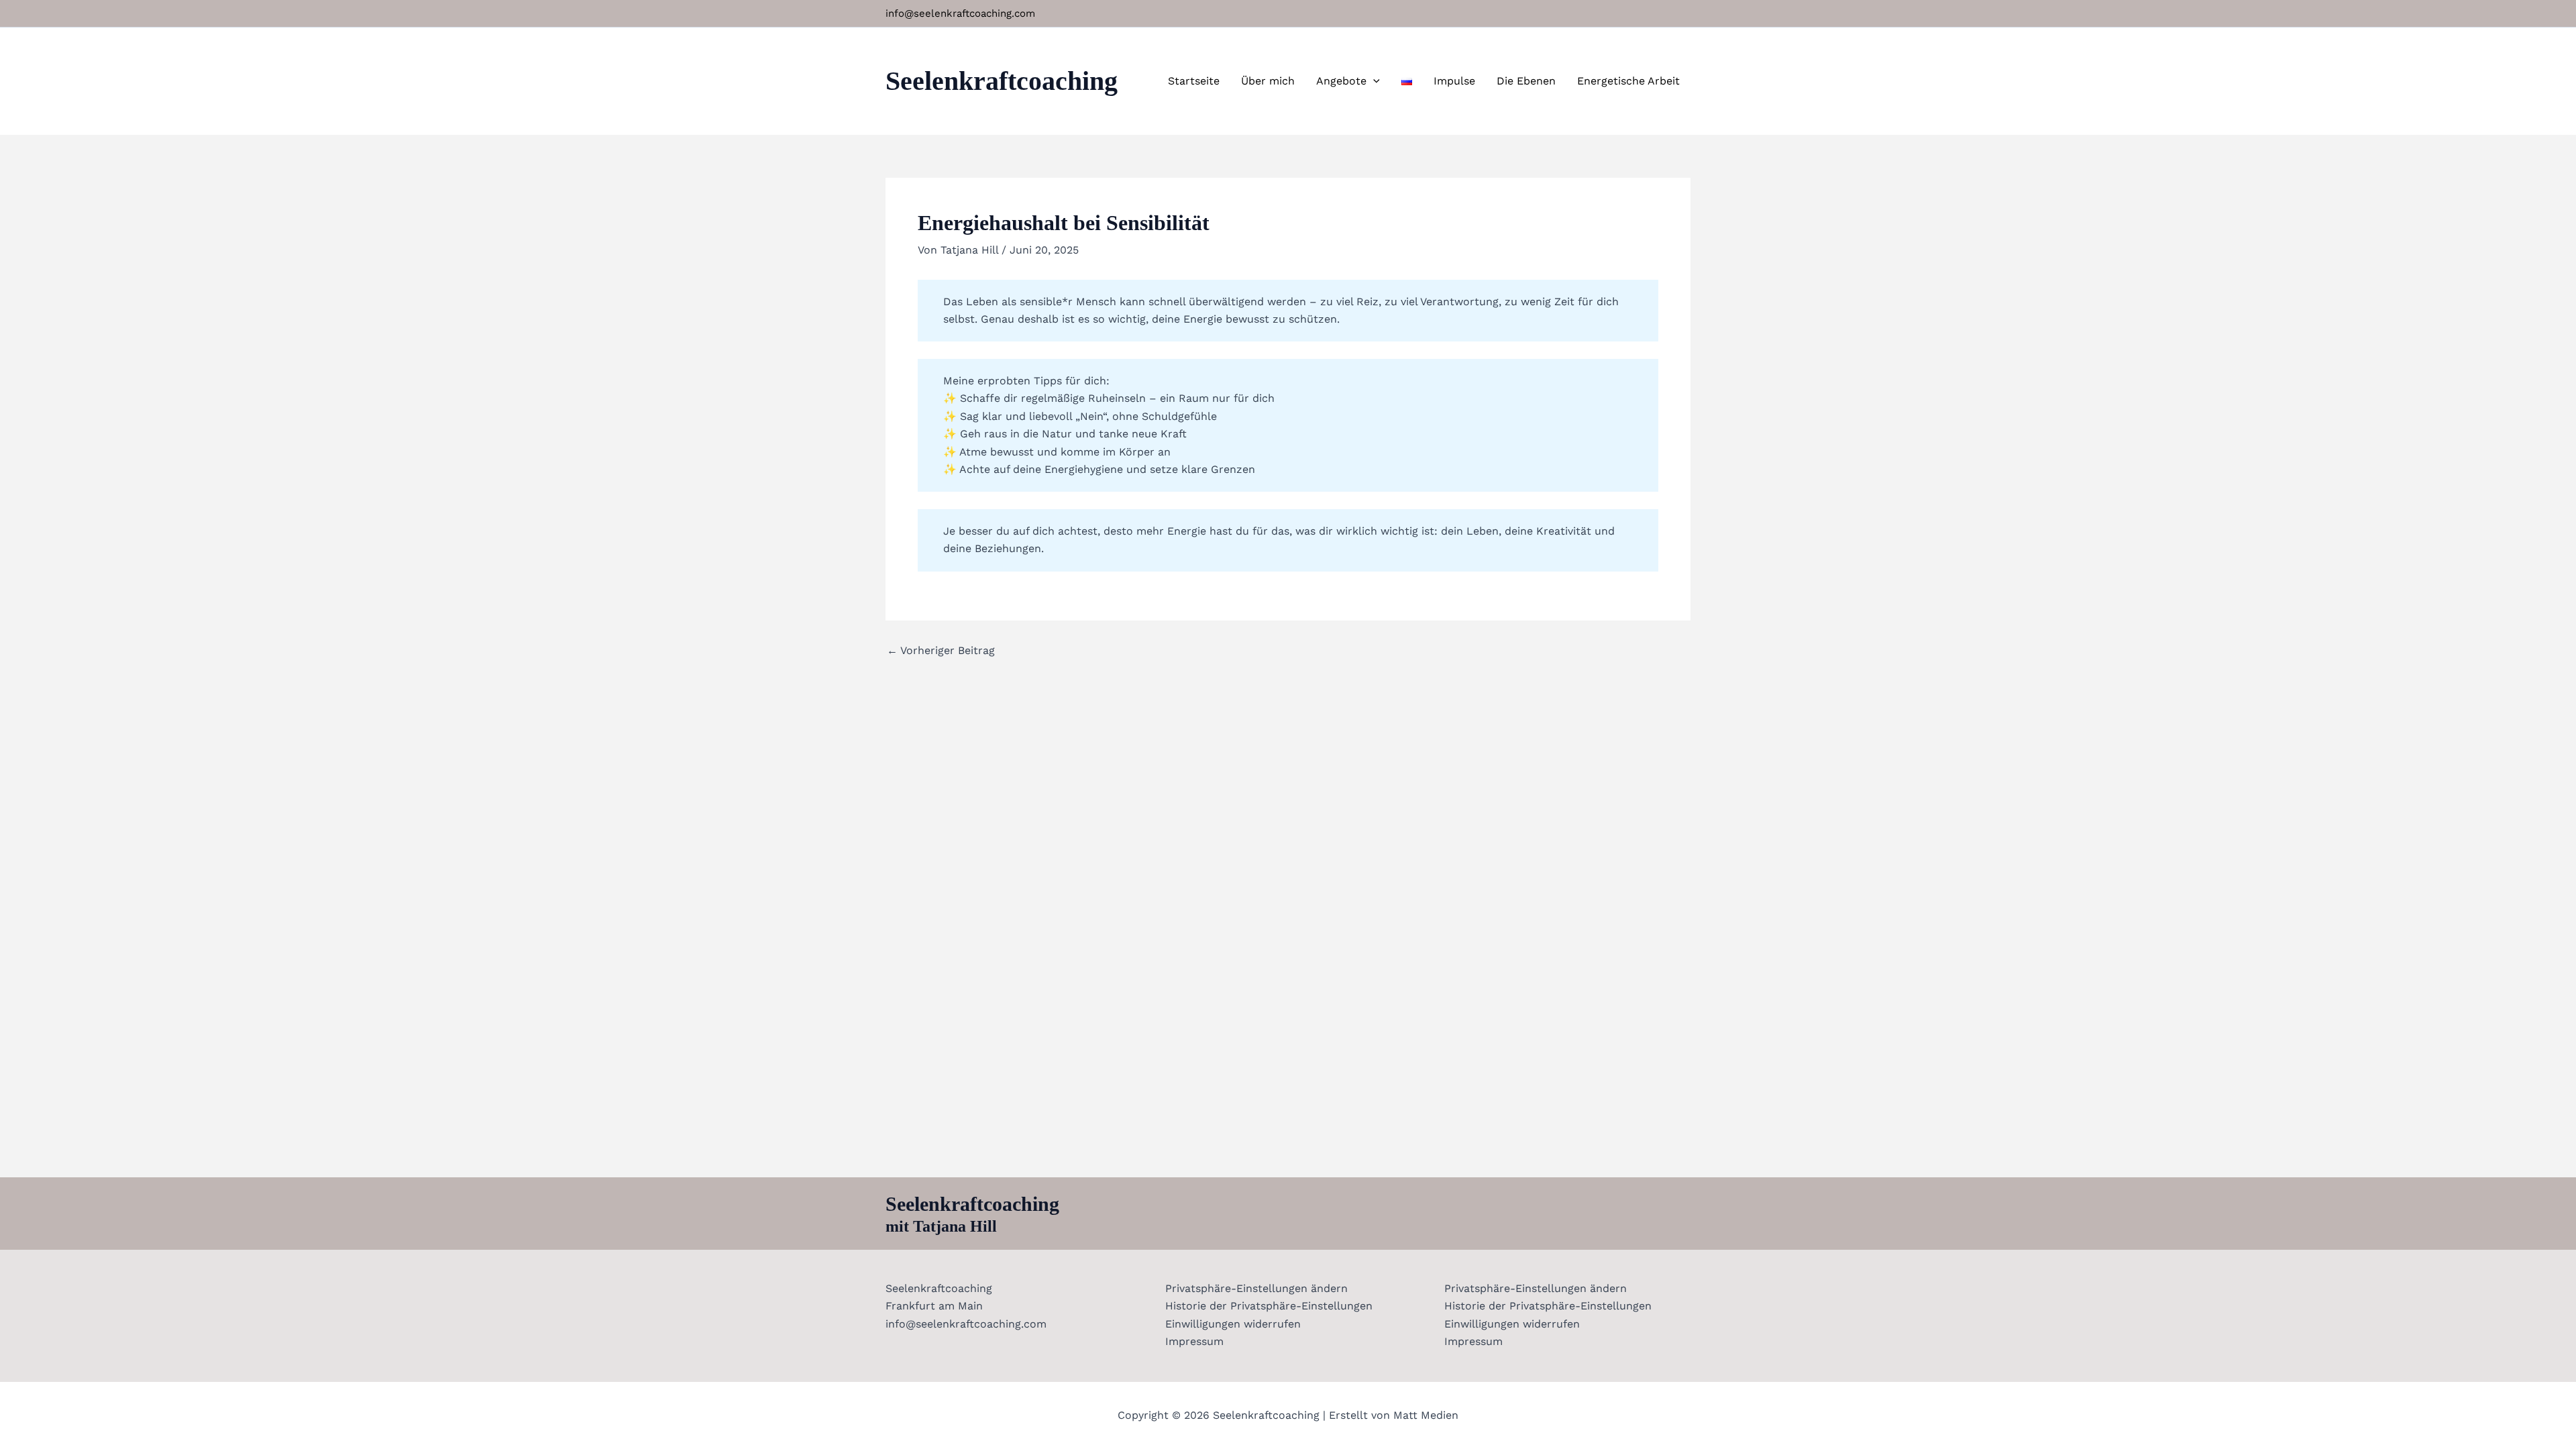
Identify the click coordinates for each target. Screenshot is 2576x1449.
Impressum (1194, 1341)
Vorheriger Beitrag (941, 651)
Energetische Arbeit (1628, 81)
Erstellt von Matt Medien (1394, 1415)
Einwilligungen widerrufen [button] (1233, 1324)
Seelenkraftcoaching (1002, 81)
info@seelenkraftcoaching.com (960, 13)
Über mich (1268, 81)
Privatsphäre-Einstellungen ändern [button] (1256, 1288)
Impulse (1454, 81)
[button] (1373, 81)
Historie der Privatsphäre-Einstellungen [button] (1269, 1306)
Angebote (1341, 81)
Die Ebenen (1526, 81)
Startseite (1194, 81)
